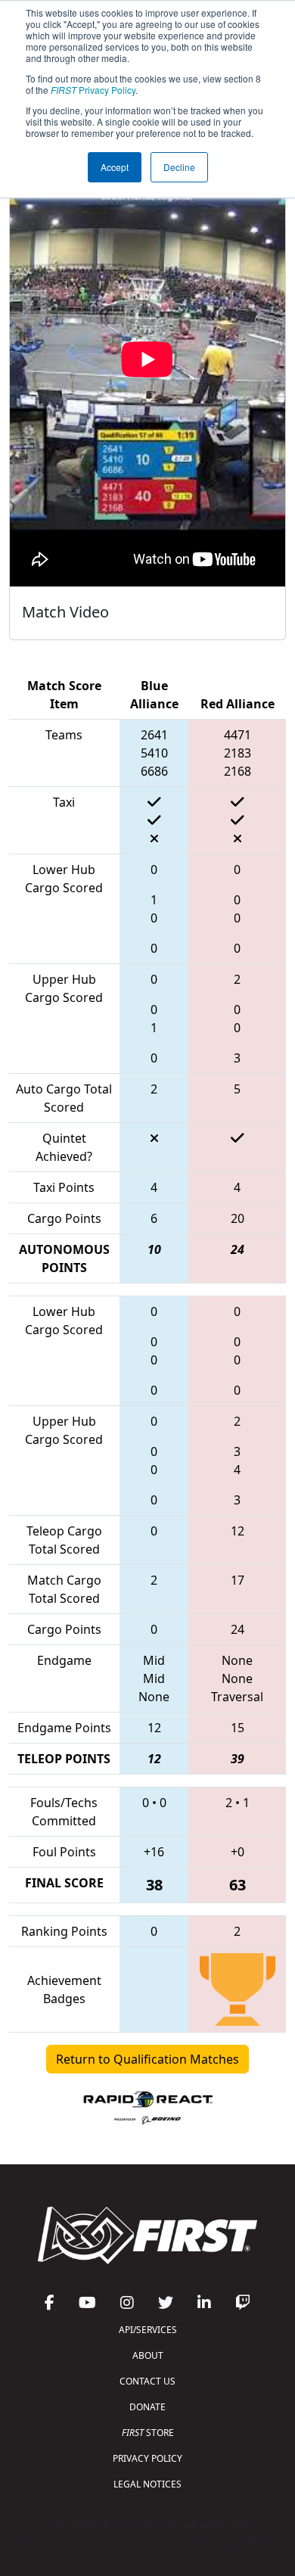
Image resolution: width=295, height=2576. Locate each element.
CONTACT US (147, 2381)
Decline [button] (179, 167)
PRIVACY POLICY (147, 2458)
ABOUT (148, 2355)
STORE (148, 2433)
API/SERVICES (148, 2330)
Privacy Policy (93, 90)
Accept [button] (115, 167)
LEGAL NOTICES (147, 2484)
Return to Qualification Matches (147, 2059)
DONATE (147, 2407)
